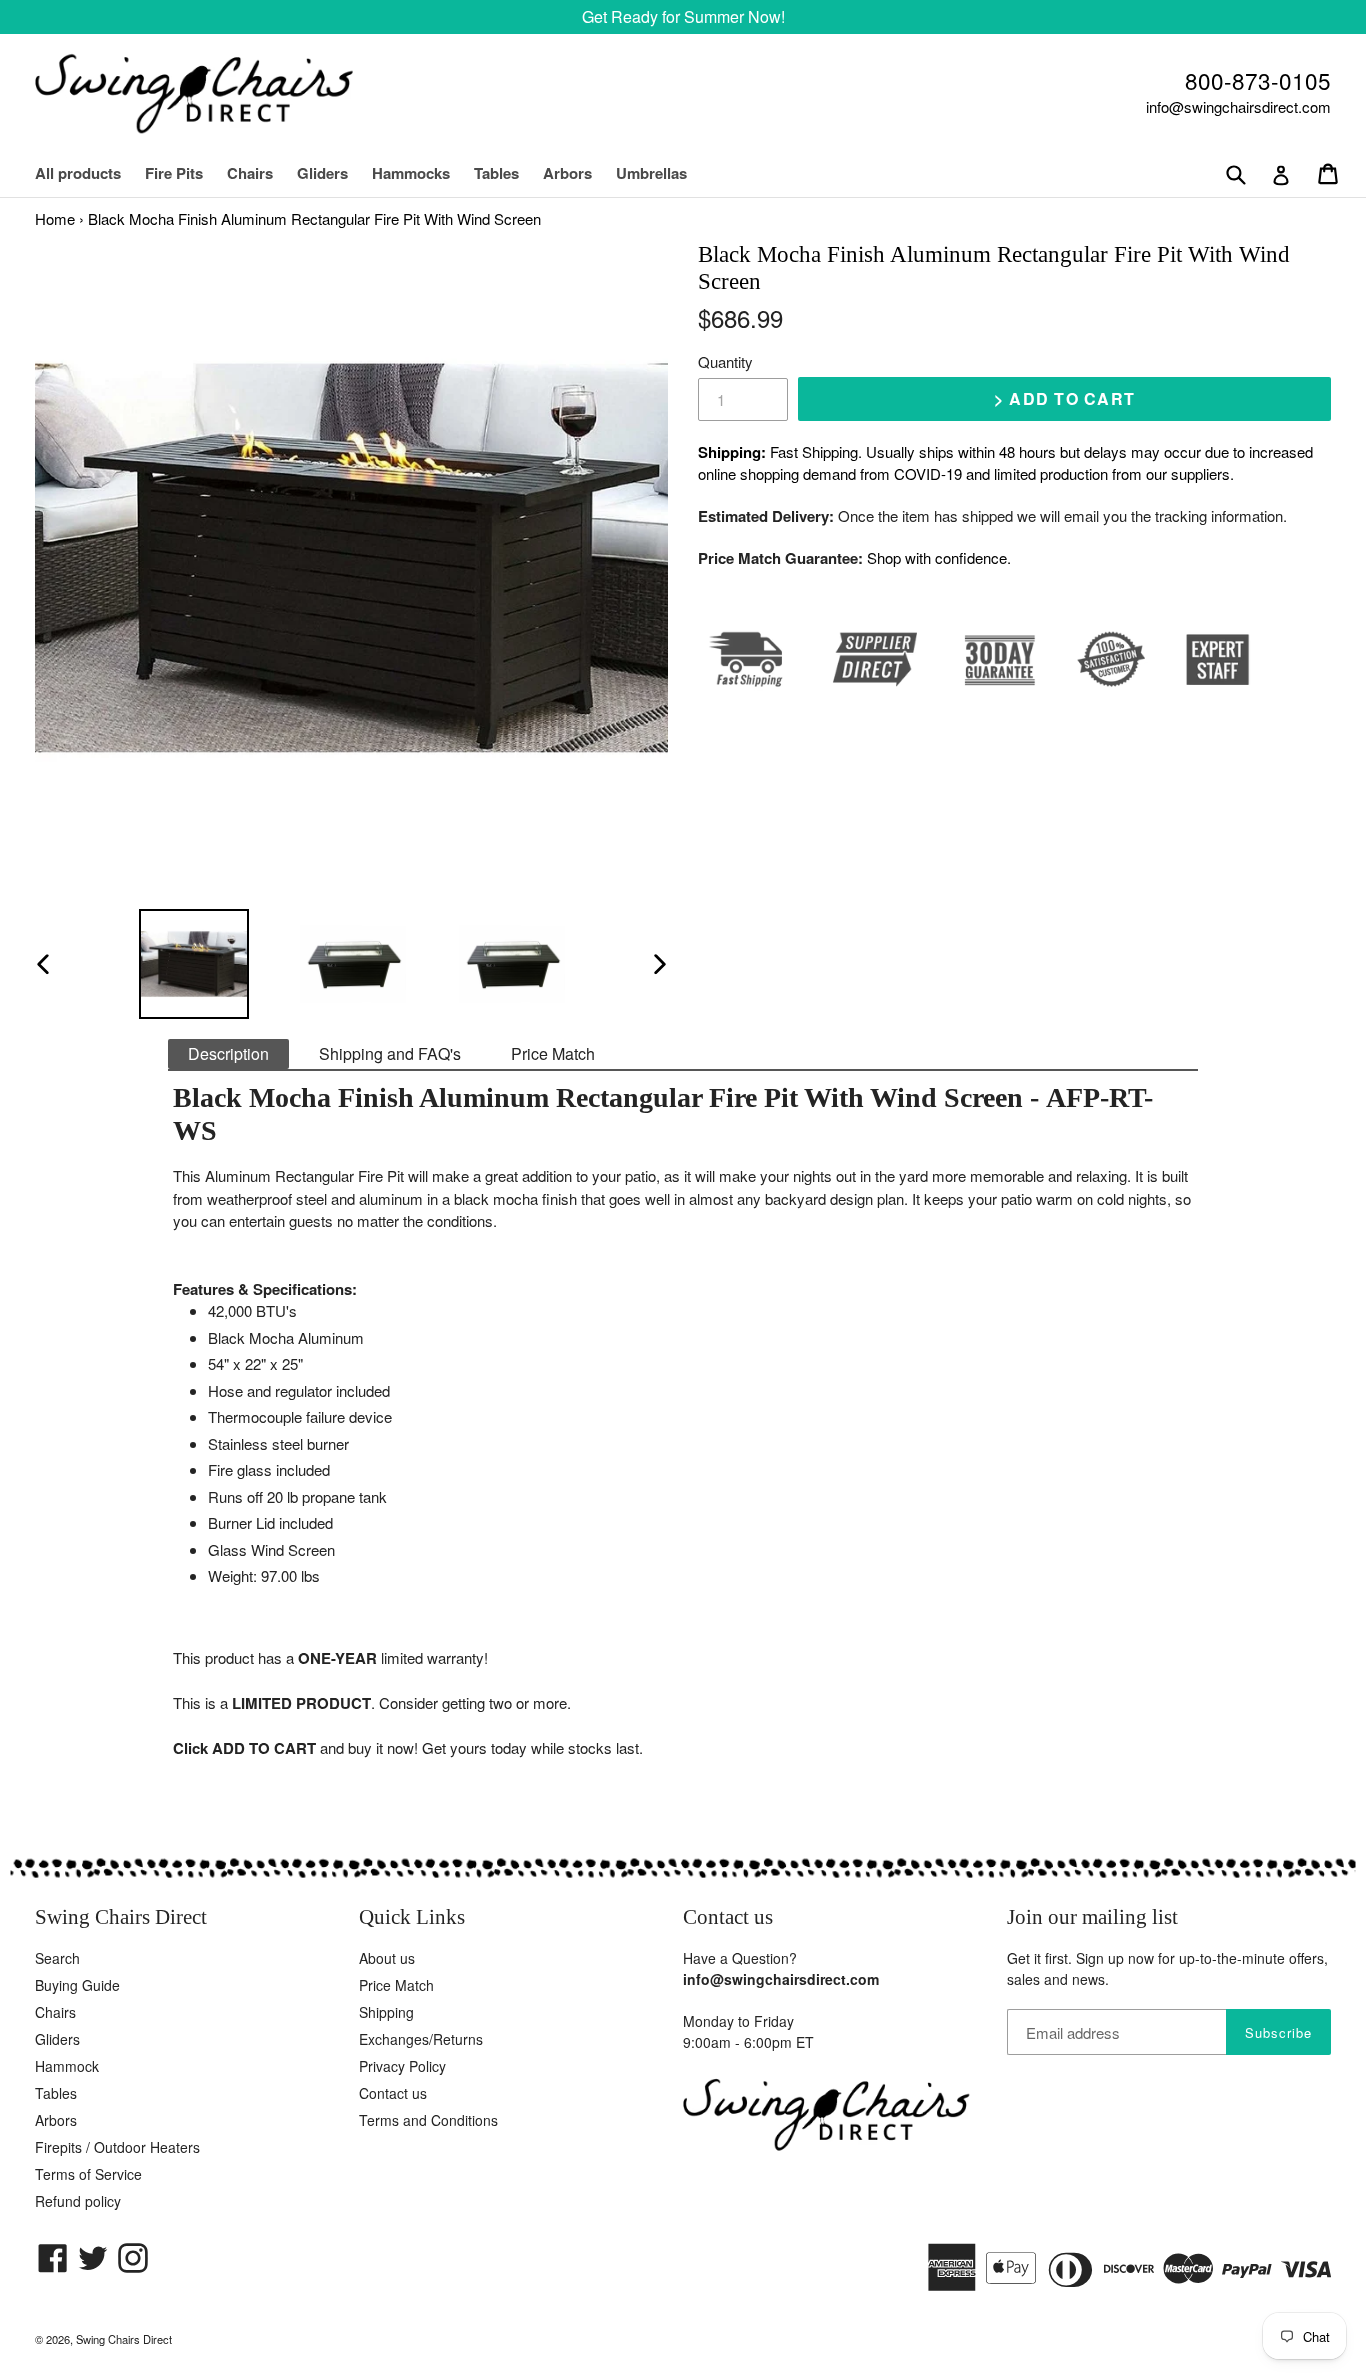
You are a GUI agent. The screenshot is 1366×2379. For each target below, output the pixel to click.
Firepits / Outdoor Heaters (117, 2147)
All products (78, 173)
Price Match (553, 1053)
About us (387, 1958)
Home (55, 218)
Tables (496, 173)
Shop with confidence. (939, 557)
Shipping (386, 2012)
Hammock (67, 2066)
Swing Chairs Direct (124, 2339)
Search (57, 1958)
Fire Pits (174, 173)
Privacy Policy (402, 2066)
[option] (193, 964)
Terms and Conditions (428, 2120)
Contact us (393, 2093)
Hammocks (411, 173)
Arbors (567, 173)
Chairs (260, 173)
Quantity (725, 361)
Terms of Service (88, 2174)
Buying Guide (77, 1985)
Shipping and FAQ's (390, 1053)
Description (228, 1053)
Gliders (322, 173)
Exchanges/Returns (421, 2039)
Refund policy (78, 2201)
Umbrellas (651, 173)
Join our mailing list (1092, 1917)
